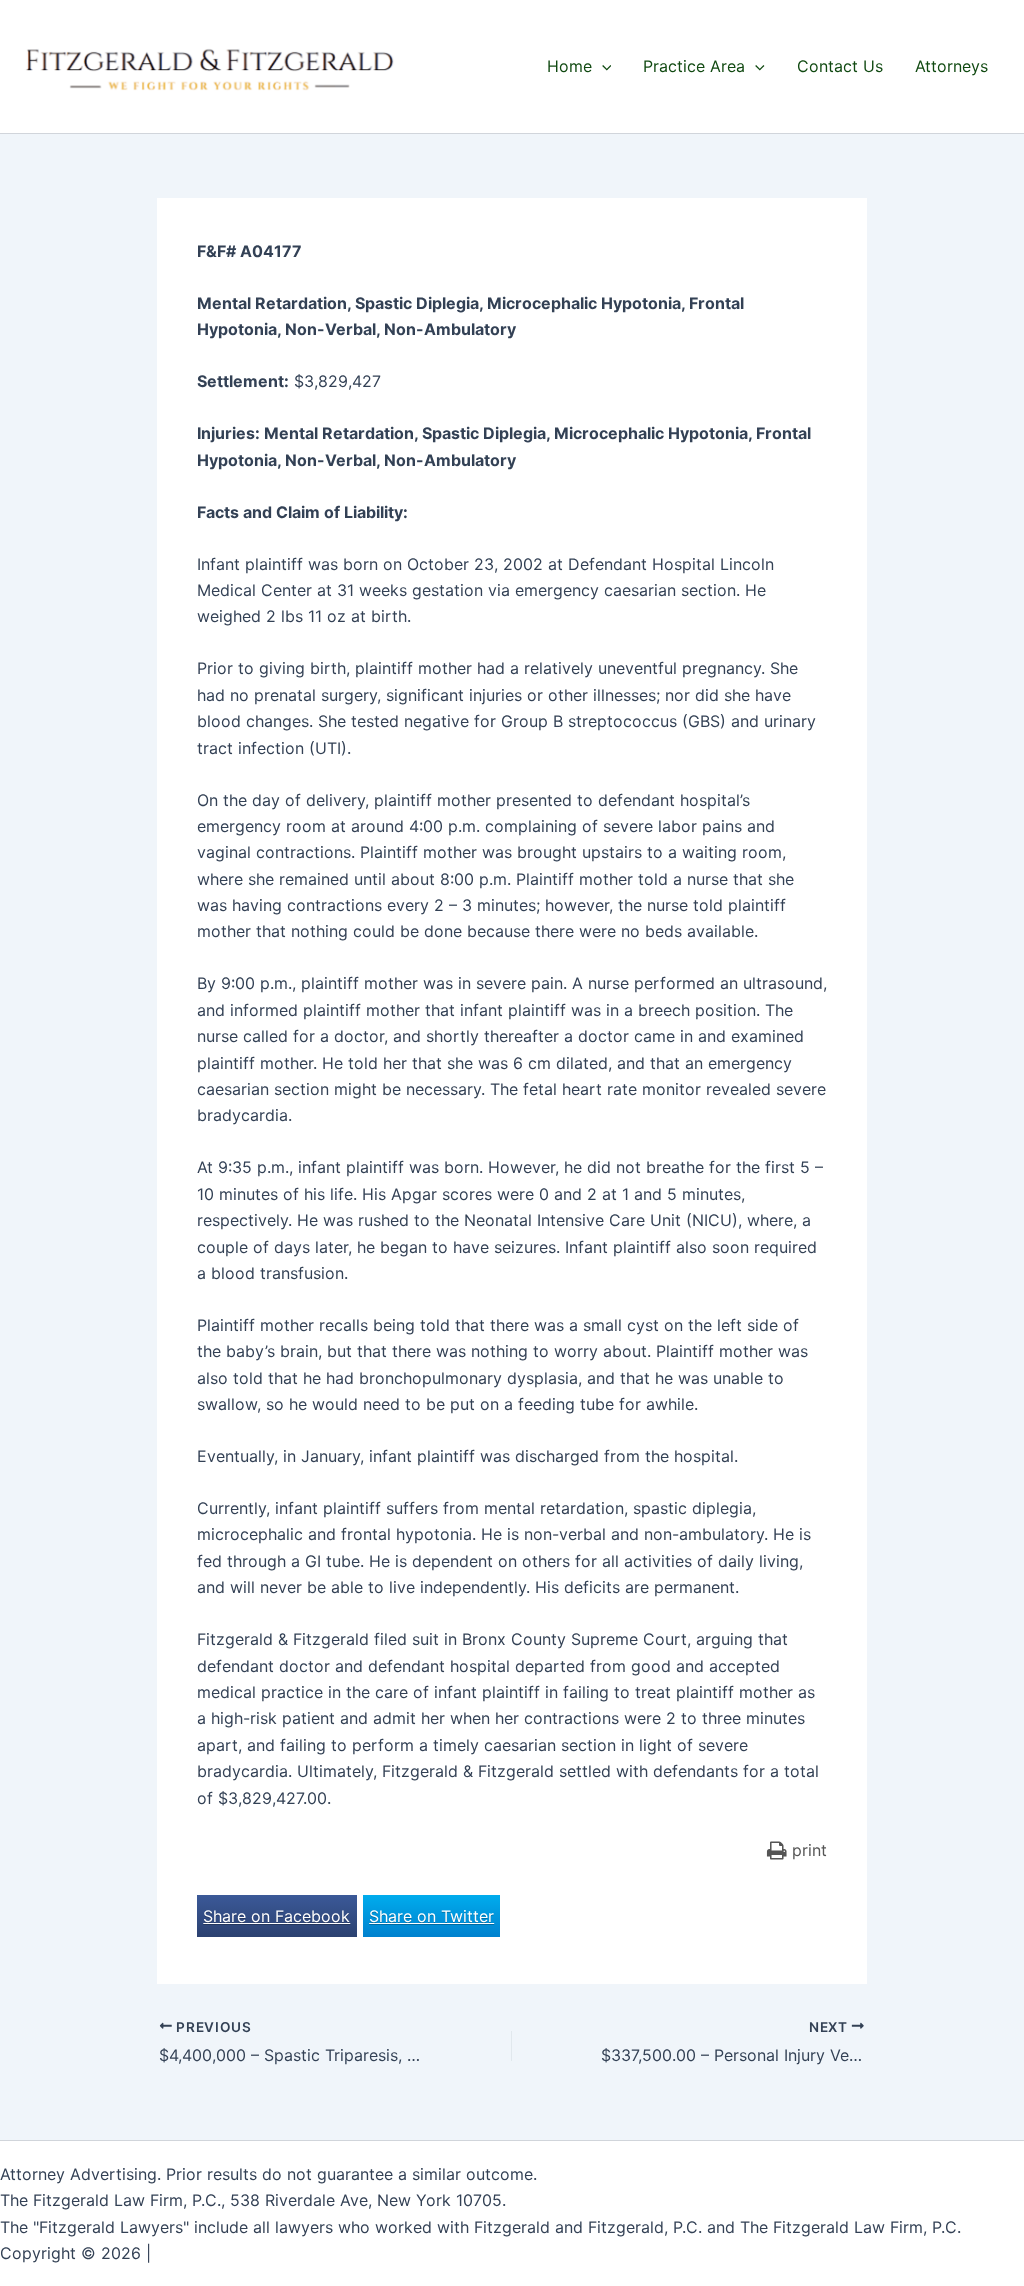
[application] (602, 66)
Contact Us (840, 66)
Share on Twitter (431, 1916)
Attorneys (951, 66)
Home (569, 66)
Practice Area (694, 66)
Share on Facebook (276, 1916)
